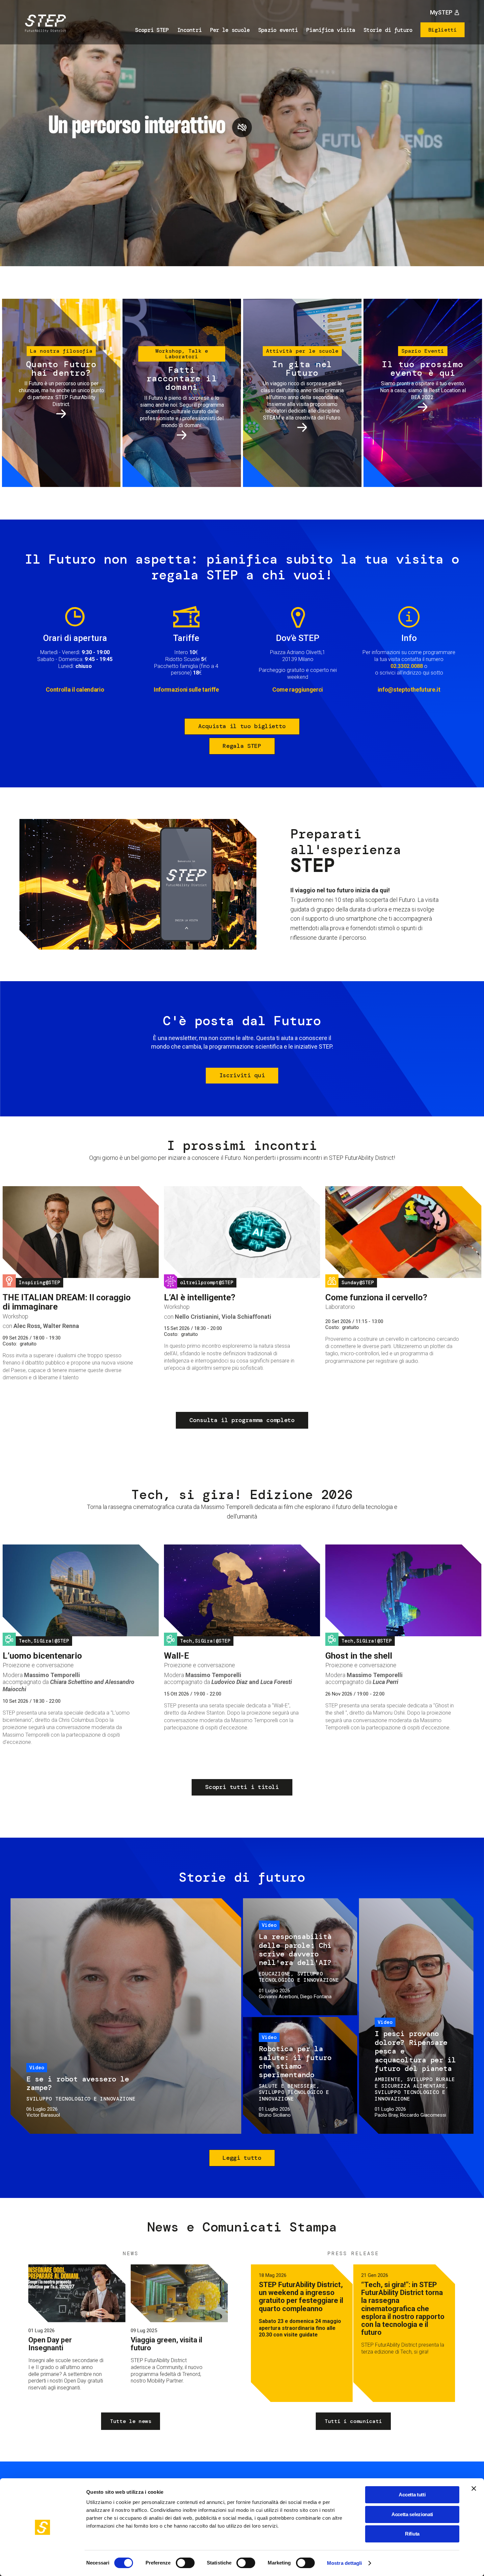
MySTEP (441, 12)
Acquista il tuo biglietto (242, 726)
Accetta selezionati (412, 2514)
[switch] (185, 2563)
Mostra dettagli (345, 2563)
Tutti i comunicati (353, 2421)
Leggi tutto (242, 2158)
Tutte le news (131, 2421)
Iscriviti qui (242, 1075)
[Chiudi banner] (474, 2488)
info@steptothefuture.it (409, 689)
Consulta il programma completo (242, 1420)
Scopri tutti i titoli (242, 1787)
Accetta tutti (412, 2495)
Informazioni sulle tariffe (186, 689)
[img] (44, 24)
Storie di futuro (388, 30)
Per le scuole (230, 30)
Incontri (189, 30)
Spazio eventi (278, 30)
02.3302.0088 (407, 666)
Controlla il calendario (75, 689)
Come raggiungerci (298, 689)
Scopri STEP (152, 30)
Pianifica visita (331, 30)
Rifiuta (412, 2534)
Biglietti (443, 30)
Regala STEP (242, 746)
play (242, 127)
